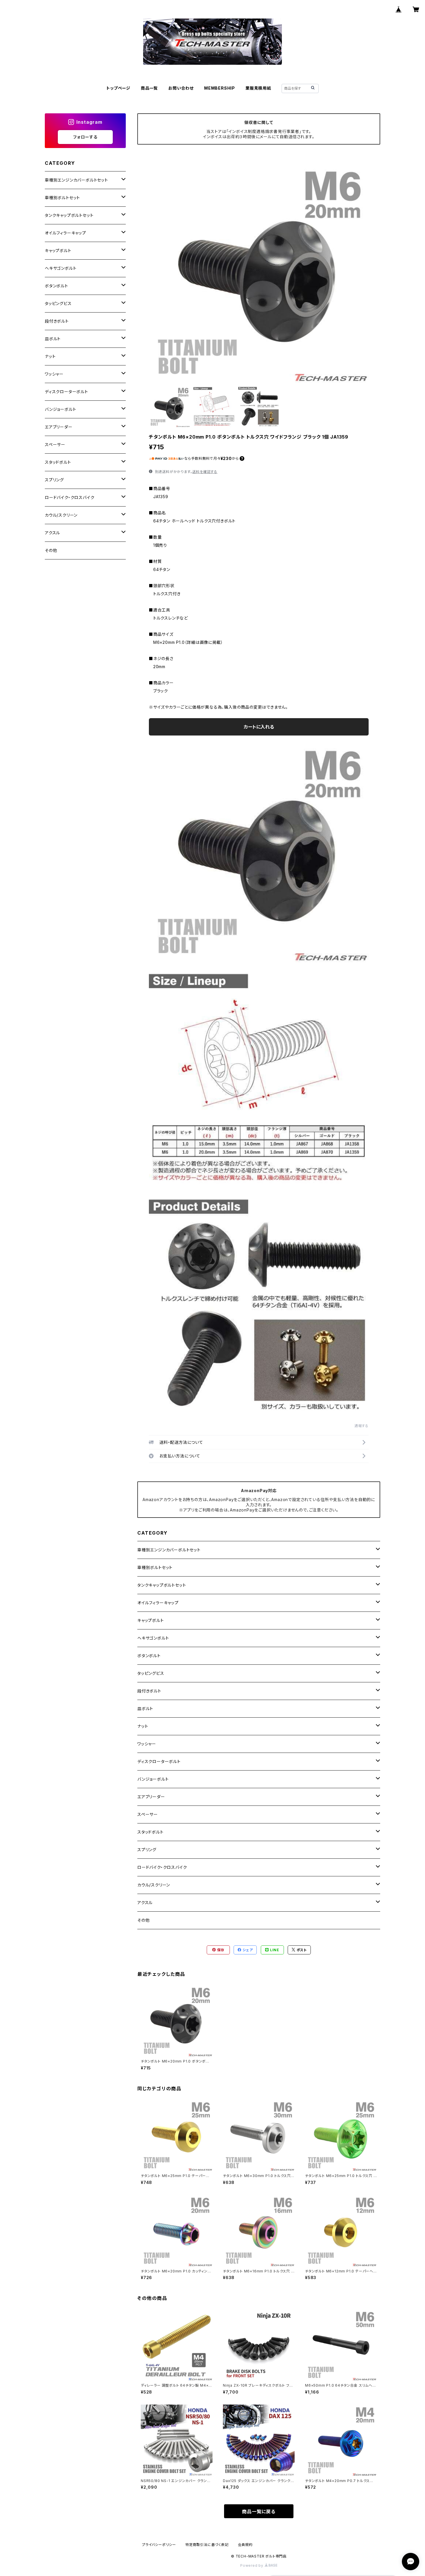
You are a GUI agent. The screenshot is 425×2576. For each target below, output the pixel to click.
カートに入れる (259, 727)
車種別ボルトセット (155, 1567)
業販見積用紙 (258, 88)
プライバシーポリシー (159, 2545)
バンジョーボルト (153, 1779)
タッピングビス (151, 1673)
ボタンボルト (149, 1656)
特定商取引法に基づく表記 (207, 2545)
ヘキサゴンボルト (153, 1638)
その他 (143, 1920)
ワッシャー (147, 1744)
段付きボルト (149, 1691)
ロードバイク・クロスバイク (162, 1867)
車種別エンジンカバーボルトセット (169, 1550)
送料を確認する (205, 472)
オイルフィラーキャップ (158, 1603)
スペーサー (148, 1814)
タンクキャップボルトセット (162, 1585)
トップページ (118, 88)
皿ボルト (145, 1709)
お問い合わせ (181, 88)
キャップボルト (151, 1620)
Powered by (252, 2565)
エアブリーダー (151, 1797)
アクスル (145, 1903)
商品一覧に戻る (259, 2512)
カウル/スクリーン (154, 1885)
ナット (143, 1726)
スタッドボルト (150, 1832)
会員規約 (245, 2545)
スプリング (147, 1850)
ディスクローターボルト (159, 1761)
